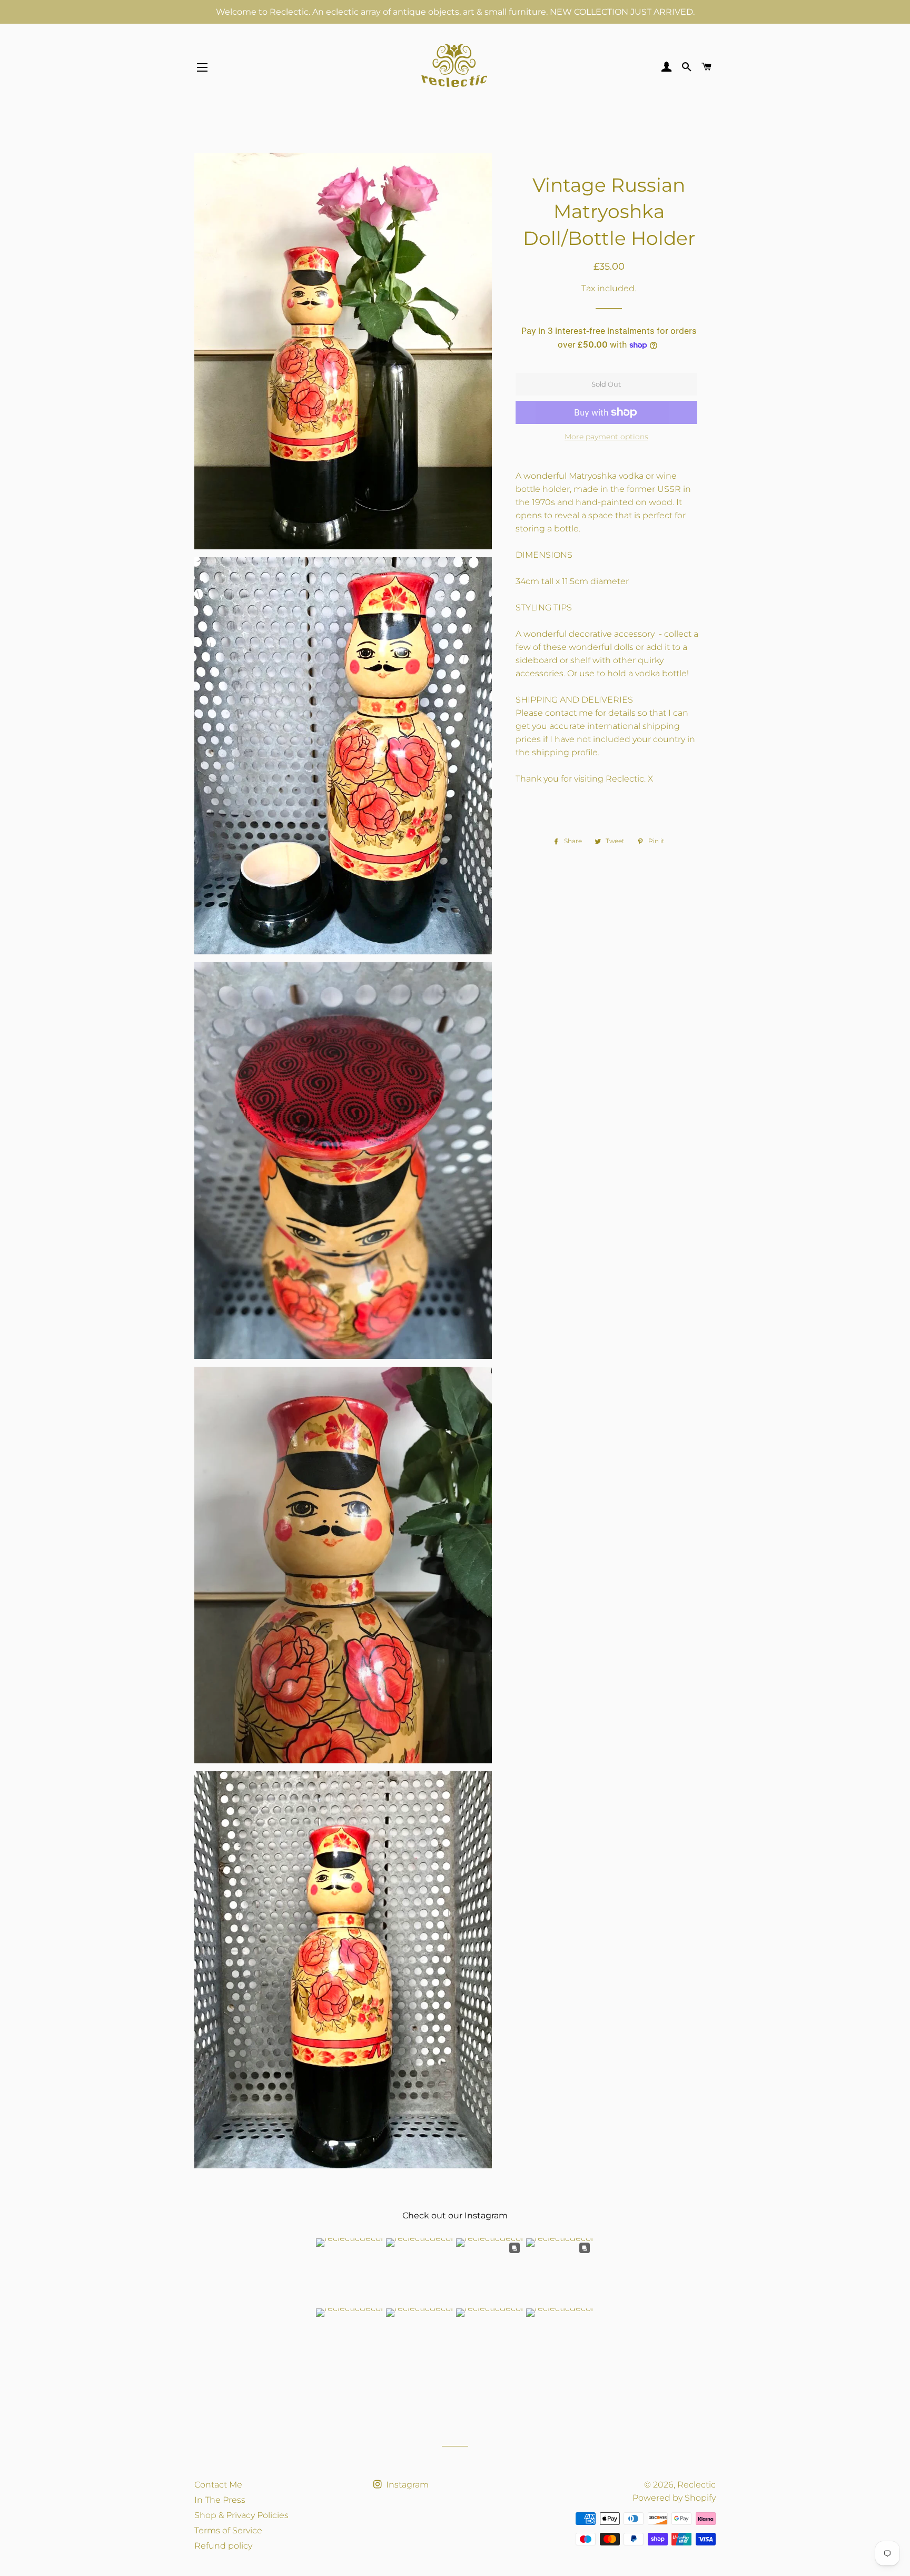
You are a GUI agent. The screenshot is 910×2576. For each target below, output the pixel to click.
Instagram (406, 2485)
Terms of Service (228, 2530)
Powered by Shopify (674, 2498)
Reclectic (696, 2485)
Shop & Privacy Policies (241, 2515)
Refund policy (223, 2546)
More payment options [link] (606, 437)
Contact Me (218, 2485)
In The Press (220, 2500)
